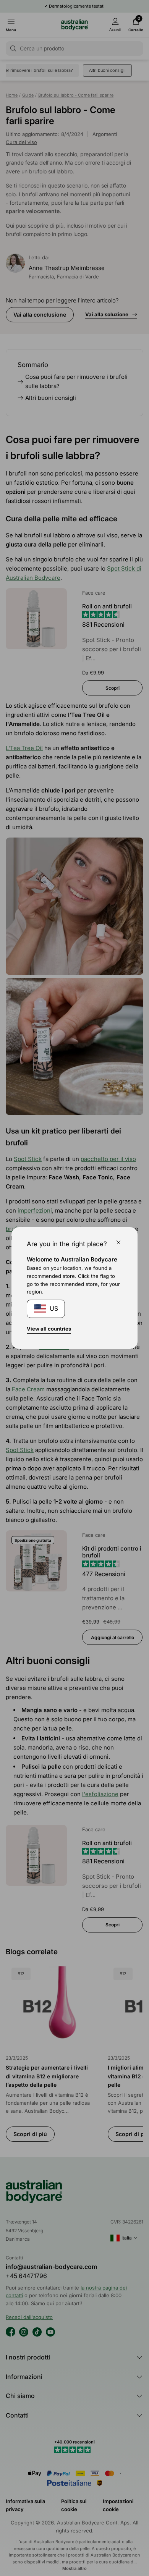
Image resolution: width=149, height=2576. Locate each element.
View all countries (49, 1329)
